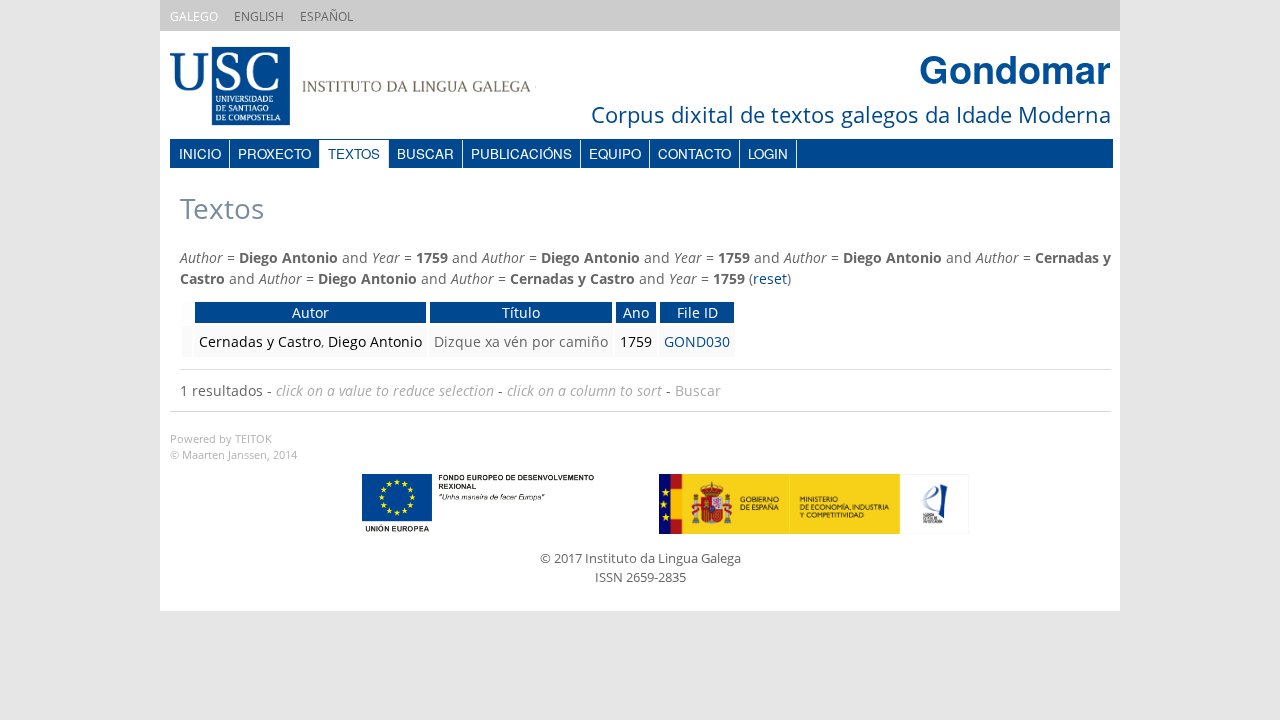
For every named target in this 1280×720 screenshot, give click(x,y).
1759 (636, 341)
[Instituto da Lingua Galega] (373, 88)
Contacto (694, 153)
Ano (636, 312)
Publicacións (521, 153)
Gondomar (1015, 68)
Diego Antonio (375, 341)
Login (768, 153)
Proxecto (274, 153)
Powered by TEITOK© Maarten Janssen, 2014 (233, 447)
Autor (310, 312)
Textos (354, 153)
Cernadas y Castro (260, 341)
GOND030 (697, 341)
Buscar (425, 153)
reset (770, 278)
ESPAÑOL (326, 16)
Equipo (615, 153)
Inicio (200, 153)
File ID (697, 312)
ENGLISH (259, 16)
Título (521, 312)
